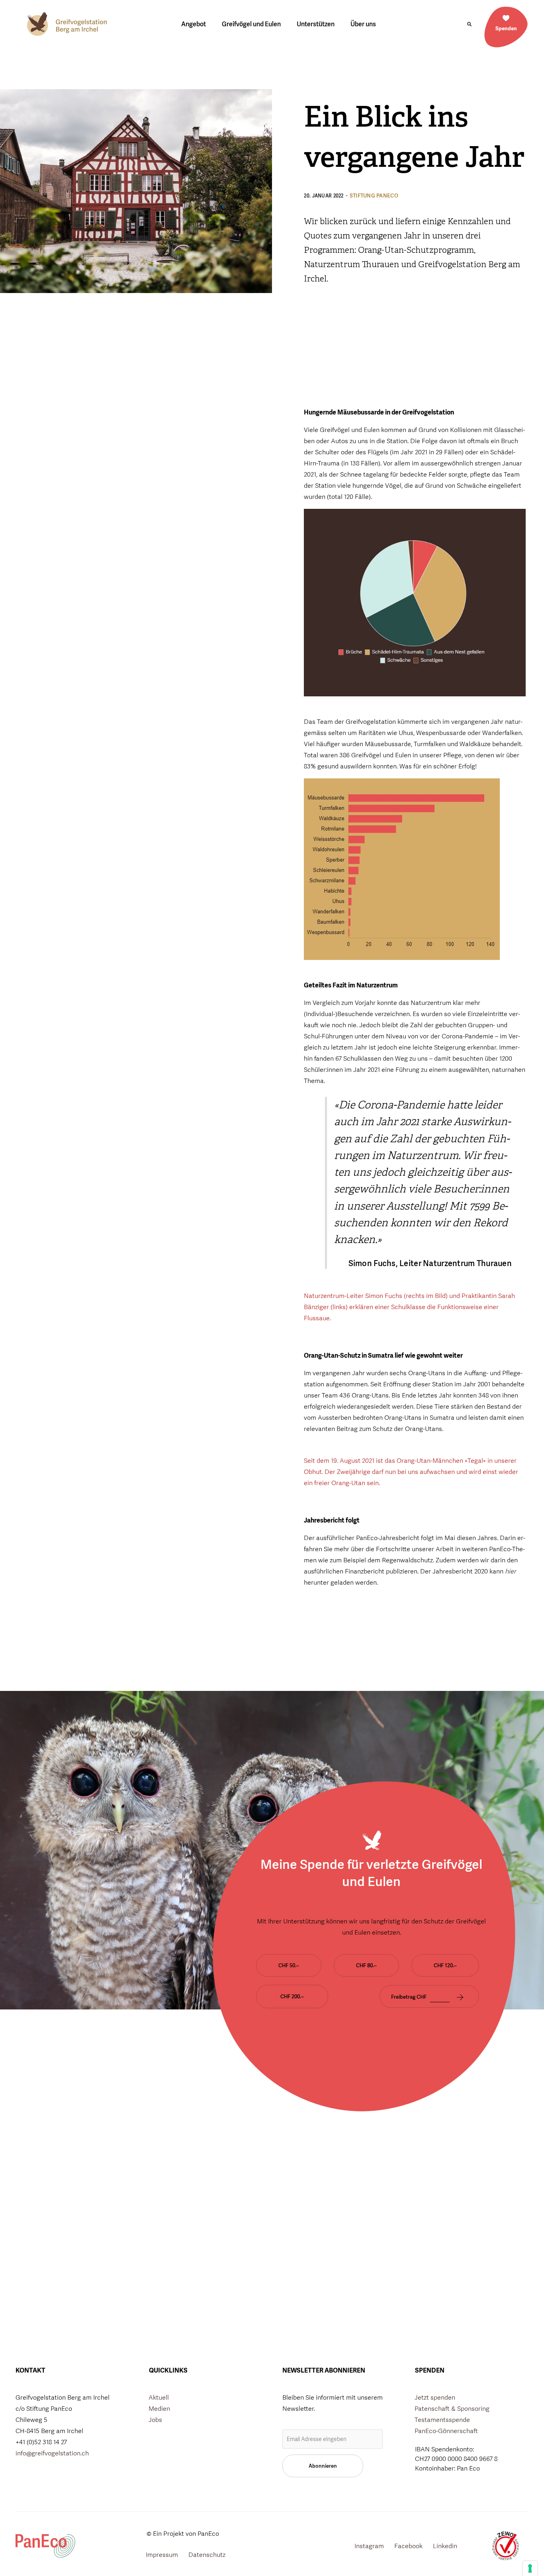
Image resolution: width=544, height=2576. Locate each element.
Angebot (194, 24)
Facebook (408, 2546)
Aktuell (159, 2397)
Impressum (162, 2555)
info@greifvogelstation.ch (52, 2453)
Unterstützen (316, 24)
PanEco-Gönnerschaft (446, 2431)
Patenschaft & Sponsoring (452, 2409)
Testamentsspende (442, 2420)
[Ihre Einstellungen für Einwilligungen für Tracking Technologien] (530, 2568)
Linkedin (445, 2546)
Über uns (363, 24)
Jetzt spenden (435, 2397)
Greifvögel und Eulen (251, 24)
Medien (159, 2409)
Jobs (155, 2420)
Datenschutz (207, 2555)
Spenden (506, 28)
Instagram (369, 2546)
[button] (469, 24)
